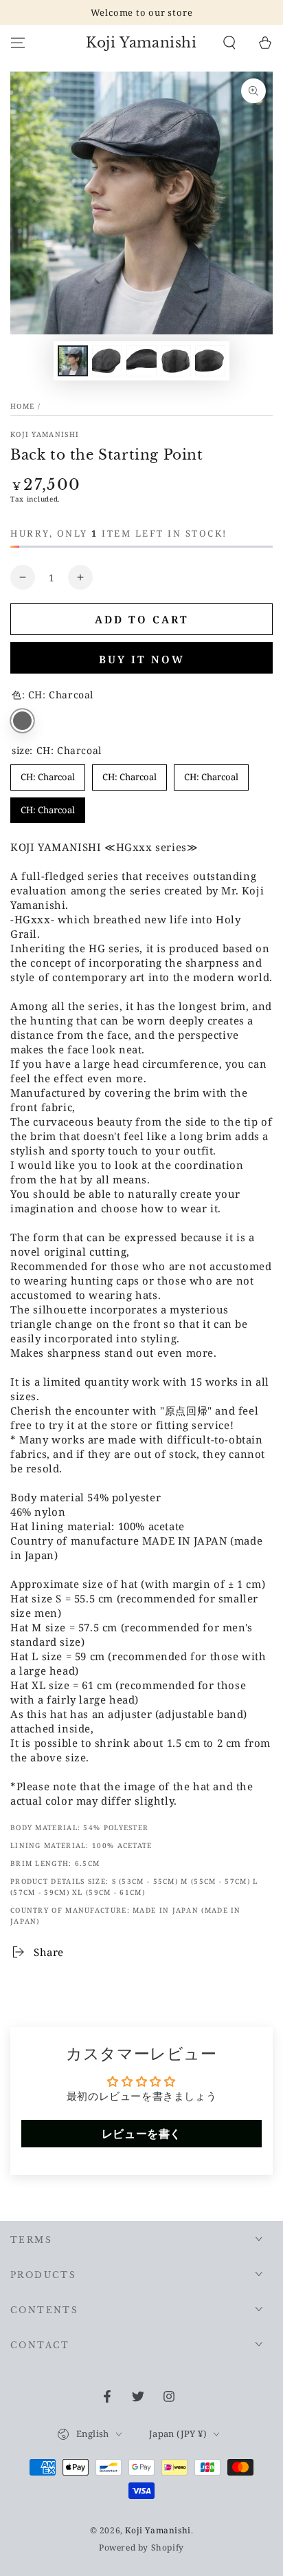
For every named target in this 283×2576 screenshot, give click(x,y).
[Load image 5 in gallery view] (210, 361)
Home (22, 406)
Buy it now (142, 659)
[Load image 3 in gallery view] (141, 361)
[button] (229, 43)
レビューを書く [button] (141, 2134)
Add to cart (142, 619)
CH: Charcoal (22, 721)
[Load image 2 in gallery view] (107, 361)
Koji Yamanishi (45, 434)
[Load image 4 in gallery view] (176, 361)
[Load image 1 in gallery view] (73, 361)
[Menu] (18, 43)
